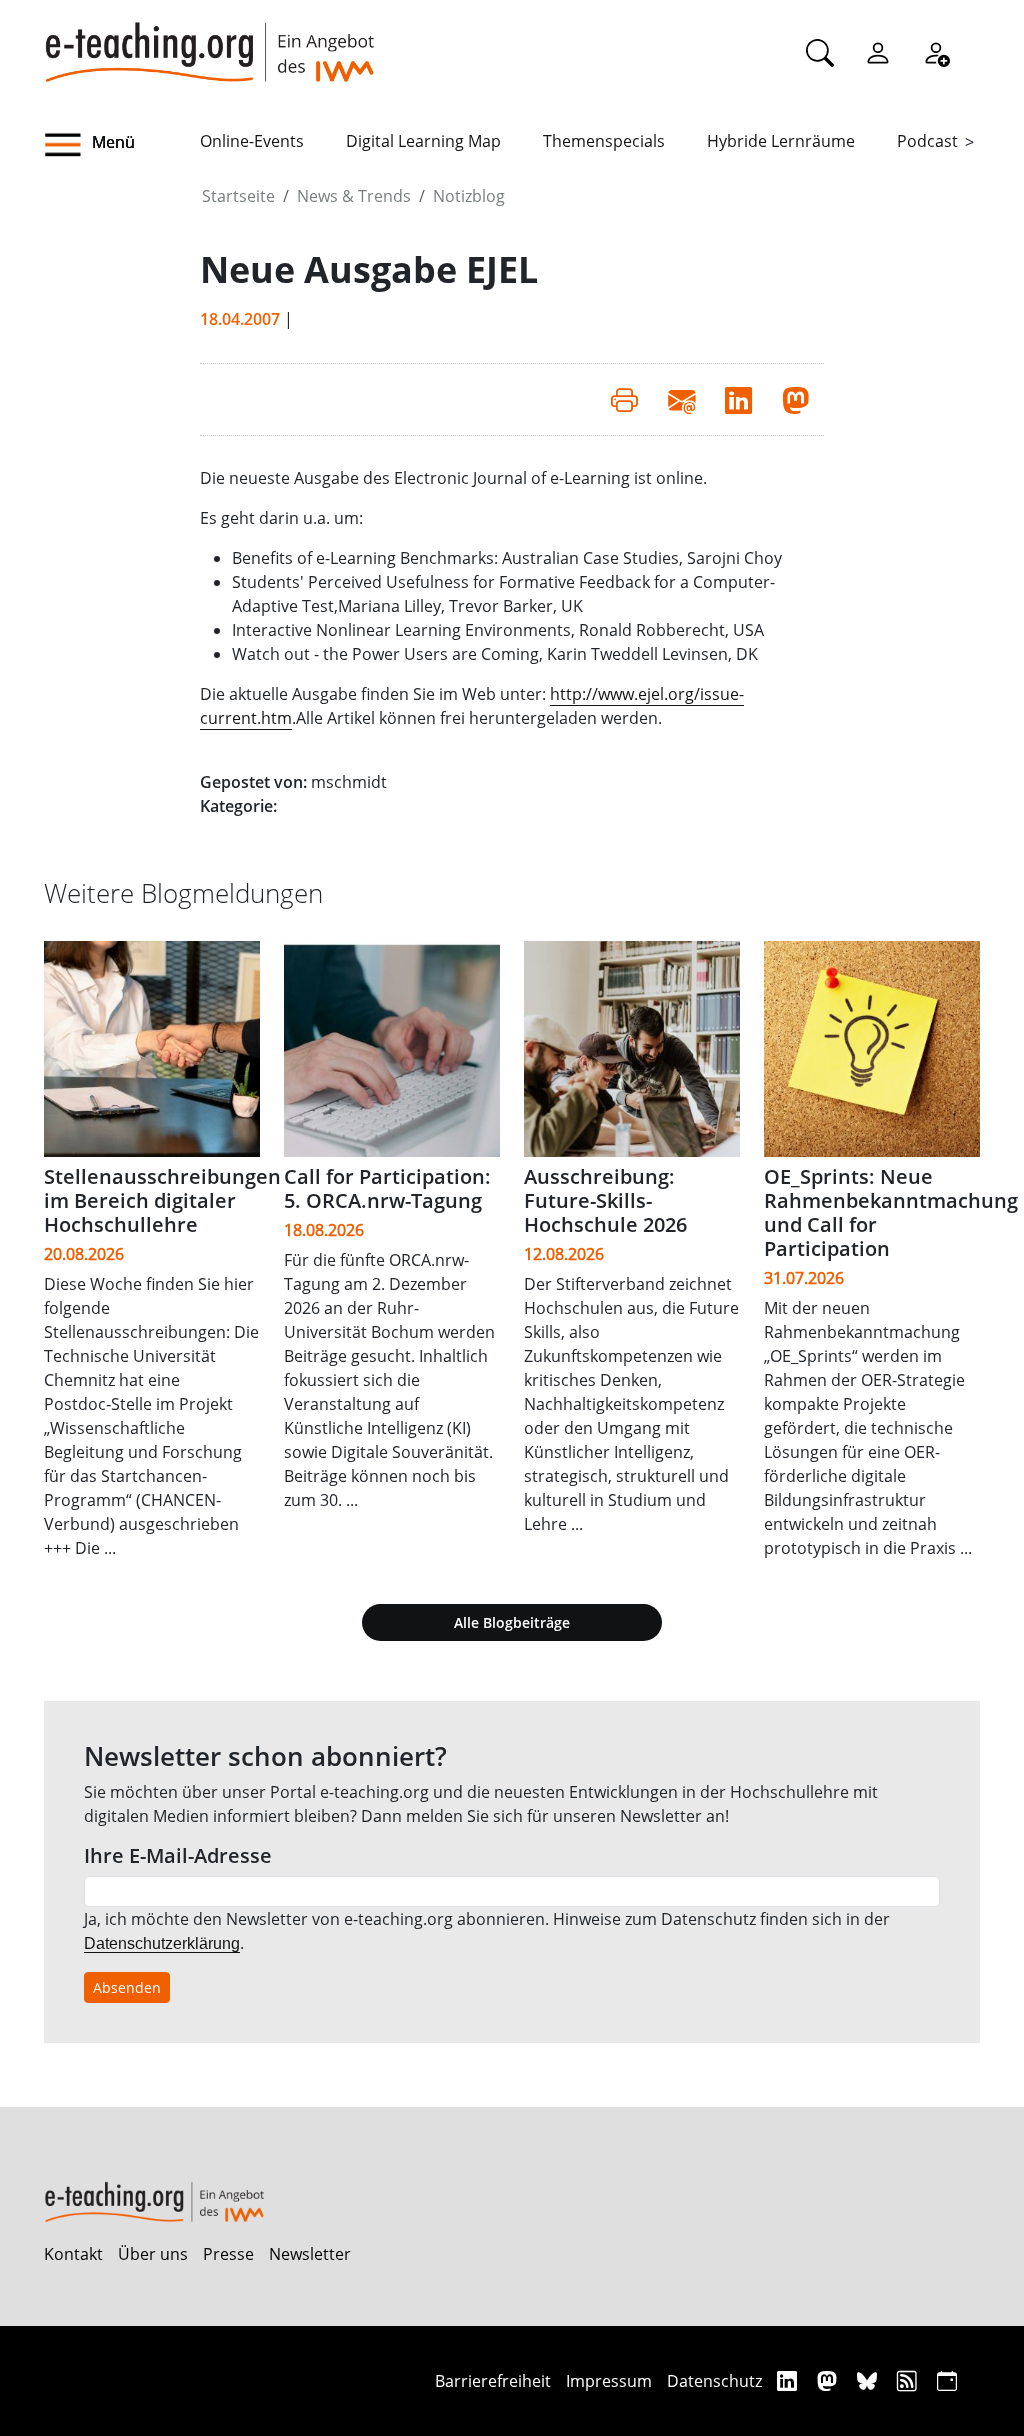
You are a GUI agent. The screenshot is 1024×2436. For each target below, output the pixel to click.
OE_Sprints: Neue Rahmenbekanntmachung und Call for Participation (891, 1212)
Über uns (153, 2254)
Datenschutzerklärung (162, 1943)
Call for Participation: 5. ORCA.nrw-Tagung (387, 1188)
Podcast (927, 141)
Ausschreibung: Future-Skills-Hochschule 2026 (605, 1200)
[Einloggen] (878, 52)
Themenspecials (604, 141)
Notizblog (469, 196)
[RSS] (909, 2380)
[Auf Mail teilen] (681, 399)
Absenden (127, 1987)
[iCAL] (947, 2380)
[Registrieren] (936, 52)
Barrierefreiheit (493, 2381)
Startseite (238, 196)
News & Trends (354, 196)
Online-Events (252, 141)
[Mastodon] (829, 2380)
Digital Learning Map (423, 141)
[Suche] (820, 52)
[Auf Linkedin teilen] (738, 399)
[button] (122, 145)
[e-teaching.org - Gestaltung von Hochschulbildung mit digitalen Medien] (209, 41)
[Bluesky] (869, 2380)
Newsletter (310, 2254)
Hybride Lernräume (781, 141)
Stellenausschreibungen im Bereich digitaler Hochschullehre (162, 1200)
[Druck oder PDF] (624, 399)
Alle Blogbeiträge (512, 1622)
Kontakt (73, 2254)
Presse (228, 2254)
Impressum (609, 2381)
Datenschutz (714, 2381)
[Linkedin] (789, 2380)
